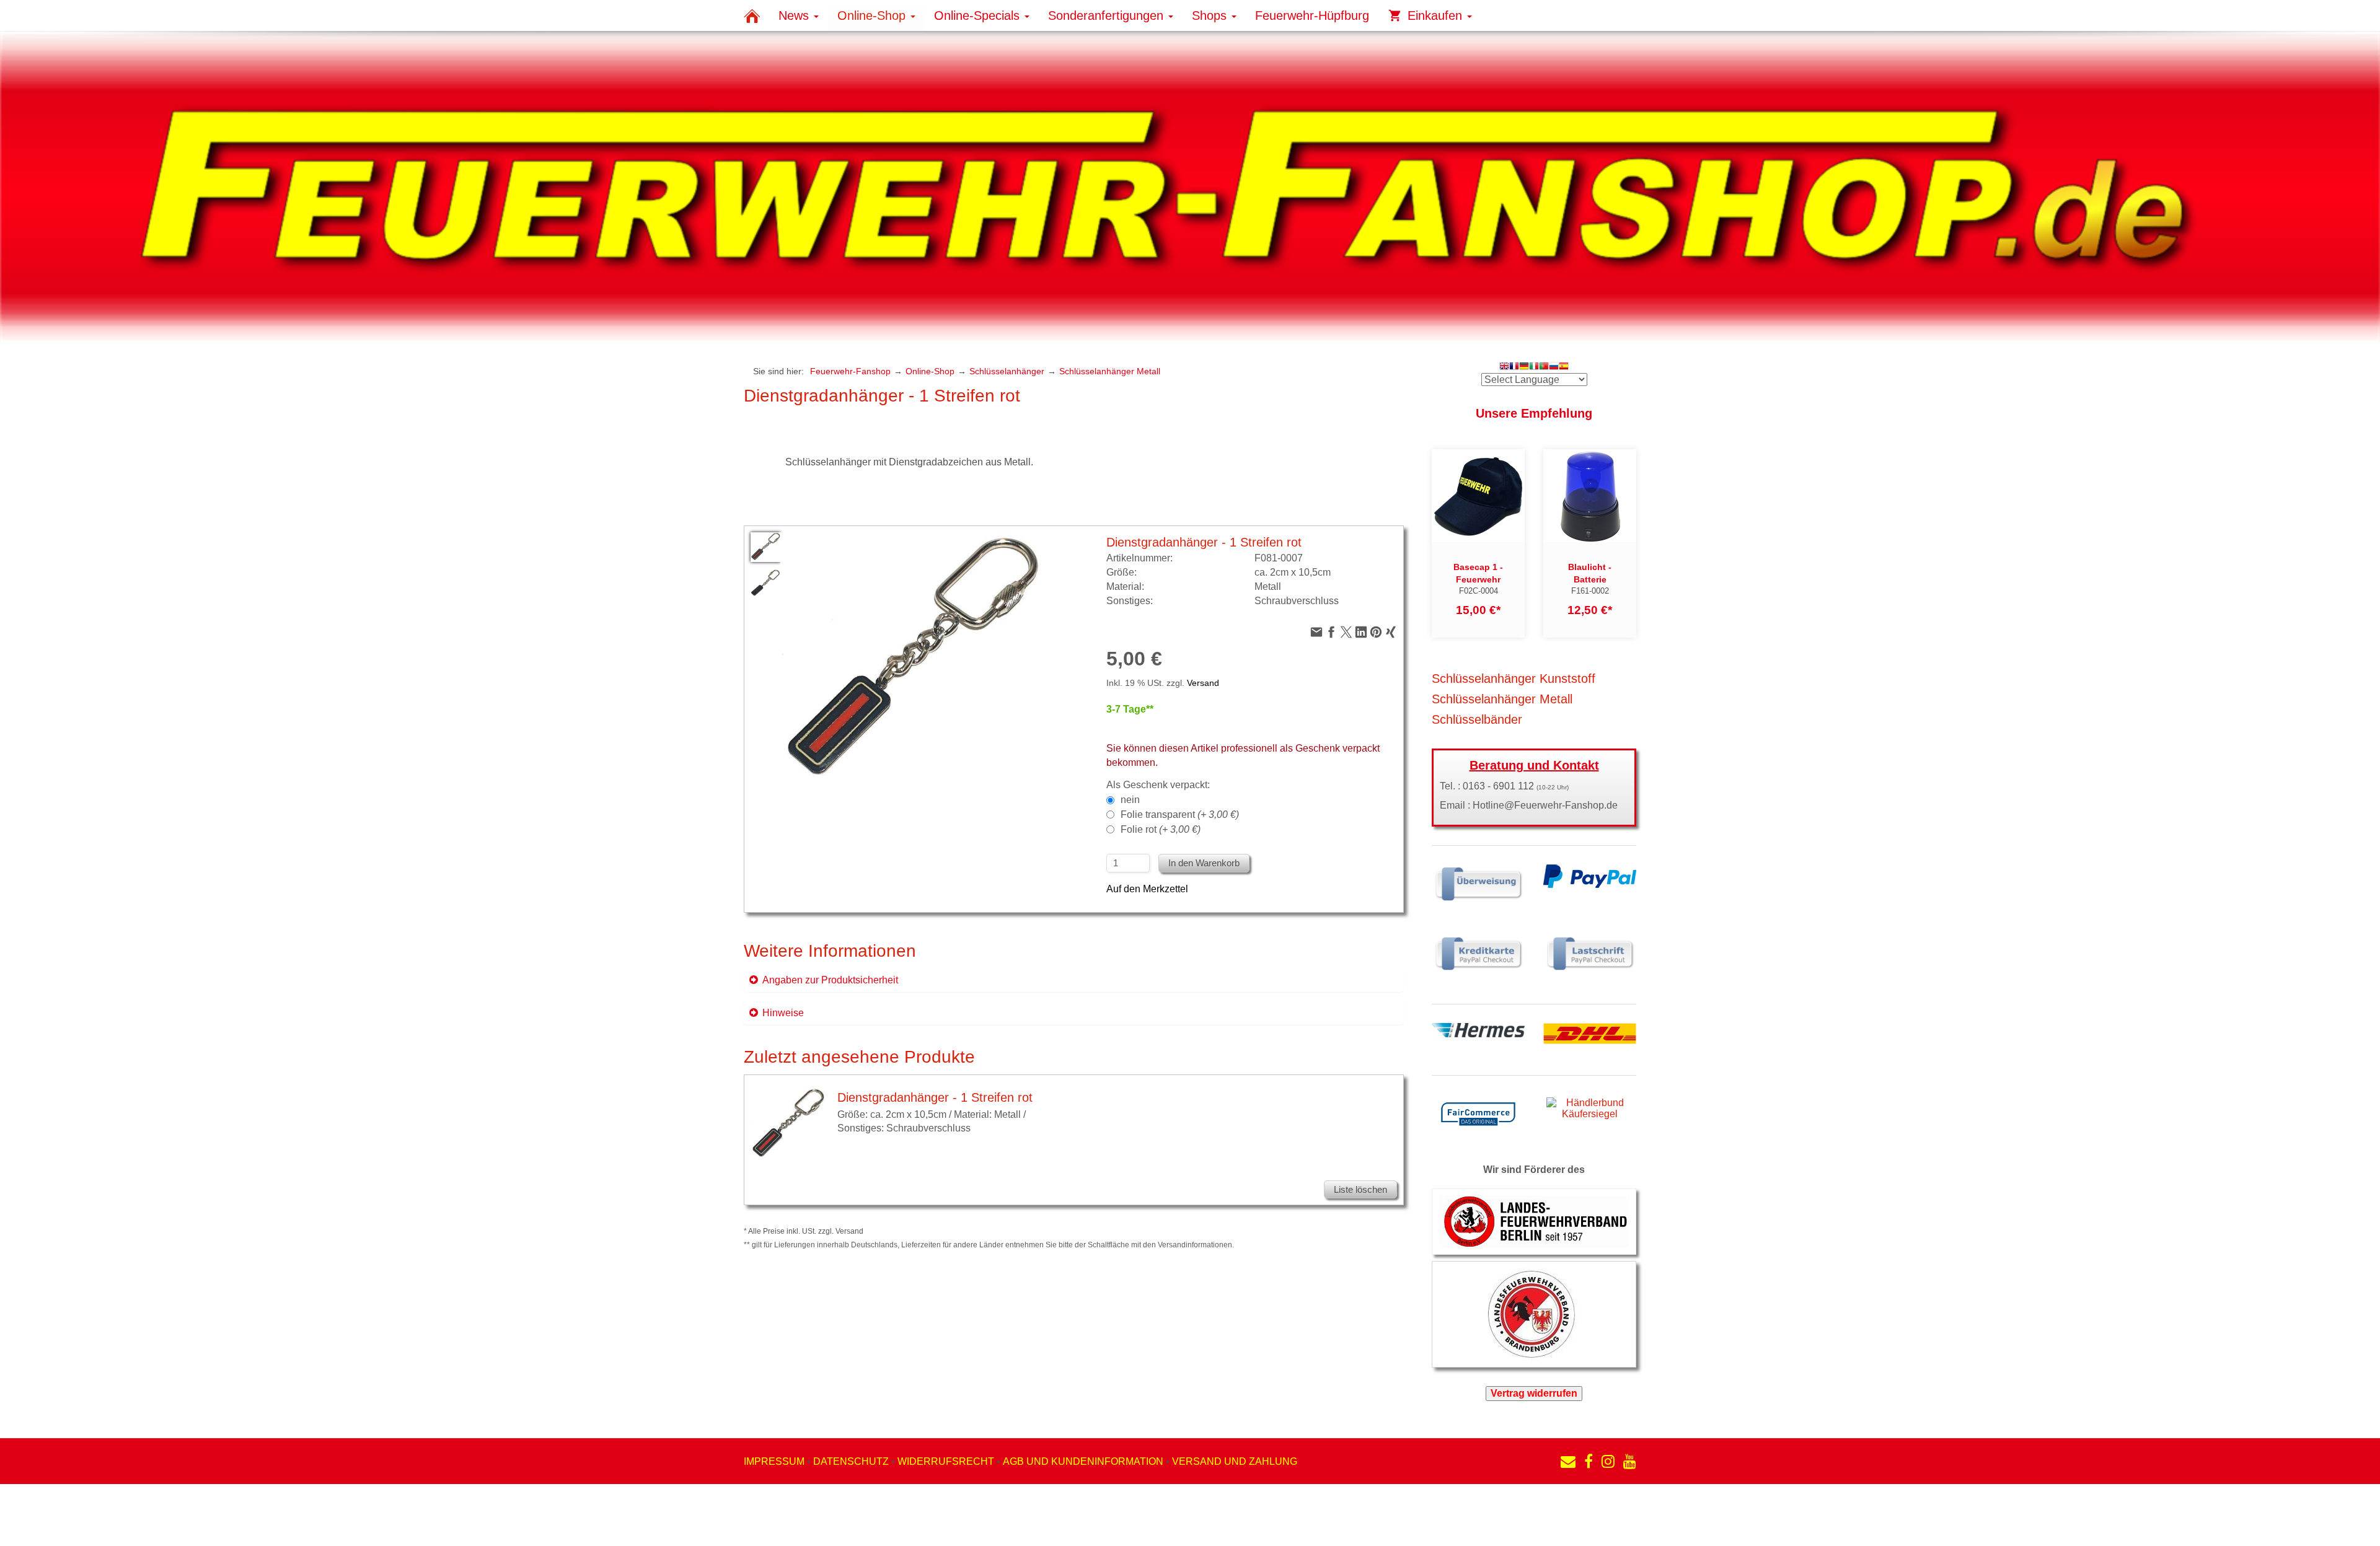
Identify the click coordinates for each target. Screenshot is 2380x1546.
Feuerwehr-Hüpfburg (1312, 15)
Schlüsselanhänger (1007, 371)
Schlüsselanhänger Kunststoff (1514, 679)
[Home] (752, 15)
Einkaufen (1435, 15)
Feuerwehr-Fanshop (850, 371)
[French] (1514, 367)
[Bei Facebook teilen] (1331, 633)
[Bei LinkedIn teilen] (1361, 633)
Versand (1203, 683)
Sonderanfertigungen (1108, 15)
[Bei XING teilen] (1391, 633)
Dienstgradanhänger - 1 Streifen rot (935, 1097)
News (796, 15)
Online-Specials (979, 15)
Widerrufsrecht (946, 1461)
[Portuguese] (1544, 367)
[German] (1524, 367)
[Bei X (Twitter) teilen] (1346, 633)
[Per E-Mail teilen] (1316, 633)
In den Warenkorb (1204, 863)
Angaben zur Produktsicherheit (830, 980)
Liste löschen (1360, 1189)
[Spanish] (1564, 367)
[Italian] (1534, 367)
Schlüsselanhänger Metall (1110, 371)
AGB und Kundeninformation (1083, 1461)
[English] (1504, 367)
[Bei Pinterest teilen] (1376, 633)
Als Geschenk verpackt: (1158, 785)
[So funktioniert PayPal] (1590, 875)
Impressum (774, 1461)
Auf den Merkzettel (1147, 889)
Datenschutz (851, 1461)
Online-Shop (873, 15)
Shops (1211, 15)
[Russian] (1554, 367)
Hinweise (783, 1013)
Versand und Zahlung (1235, 1461)
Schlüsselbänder (1477, 719)
